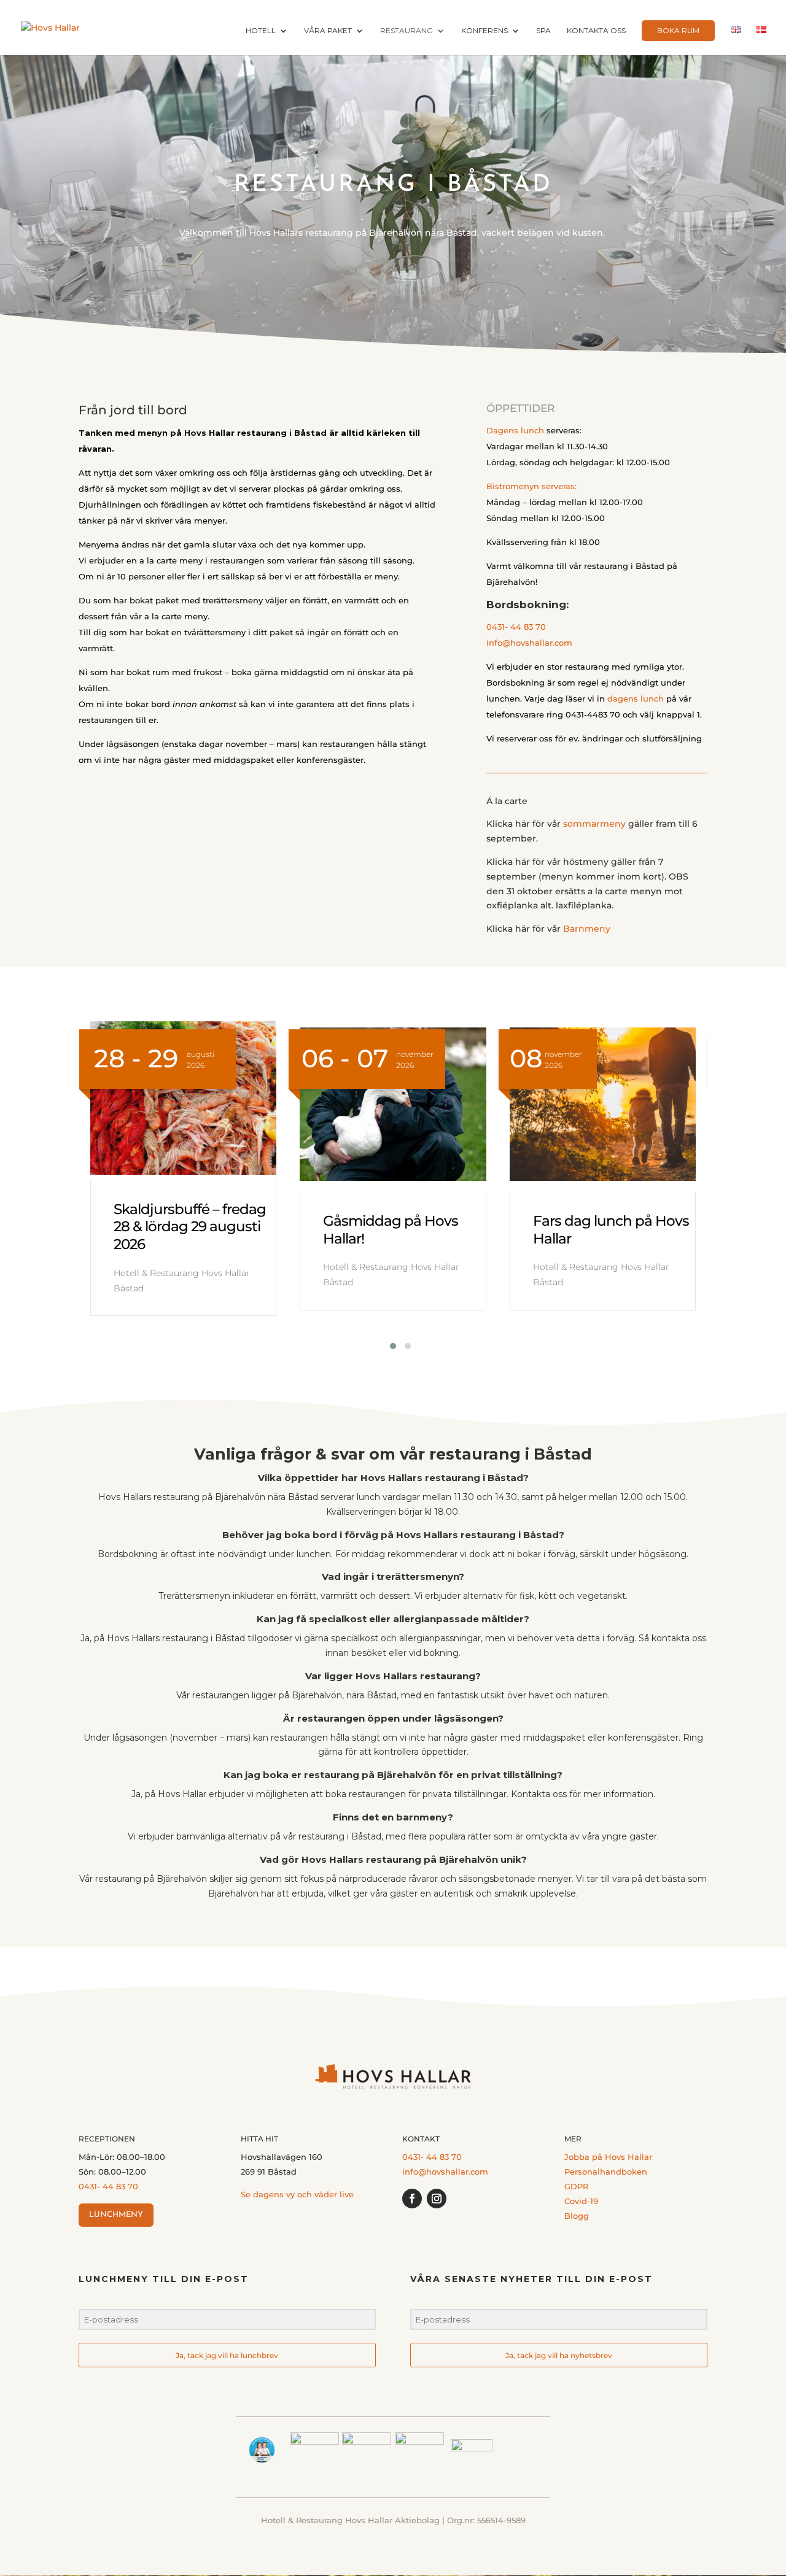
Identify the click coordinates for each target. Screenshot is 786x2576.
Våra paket (328, 31)
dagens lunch (636, 698)
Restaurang (407, 31)
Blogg (577, 2216)
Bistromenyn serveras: (531, 486)
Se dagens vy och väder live (297, 2194)
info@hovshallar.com (529, 643)
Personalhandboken (606, 2172)
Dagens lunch (515, 430)
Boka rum (678, 30)
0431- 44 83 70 (516, 627)
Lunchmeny (116, 2215)
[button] (386, 1346)
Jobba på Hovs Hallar (608, 2157)
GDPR (576, 2186)
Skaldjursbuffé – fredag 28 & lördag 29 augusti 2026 (190, 1227)
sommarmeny (594, 824)
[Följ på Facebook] (412, 2199)
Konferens (484, 31)
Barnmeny (587, 929)
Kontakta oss (596, 31)
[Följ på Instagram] (437, 2199)
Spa (543, 31)
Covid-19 (581, 2201)
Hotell (261, 31)
